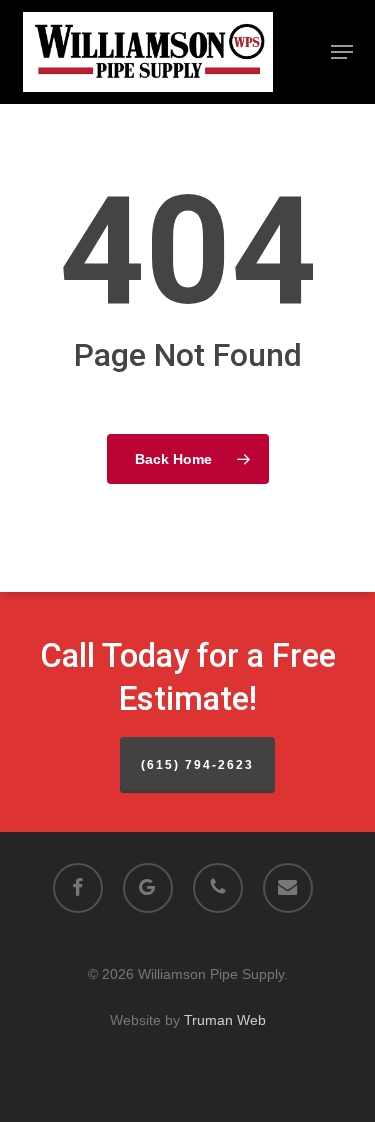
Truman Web (225, 1020)
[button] (342, 52)
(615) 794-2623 (197, 765)
